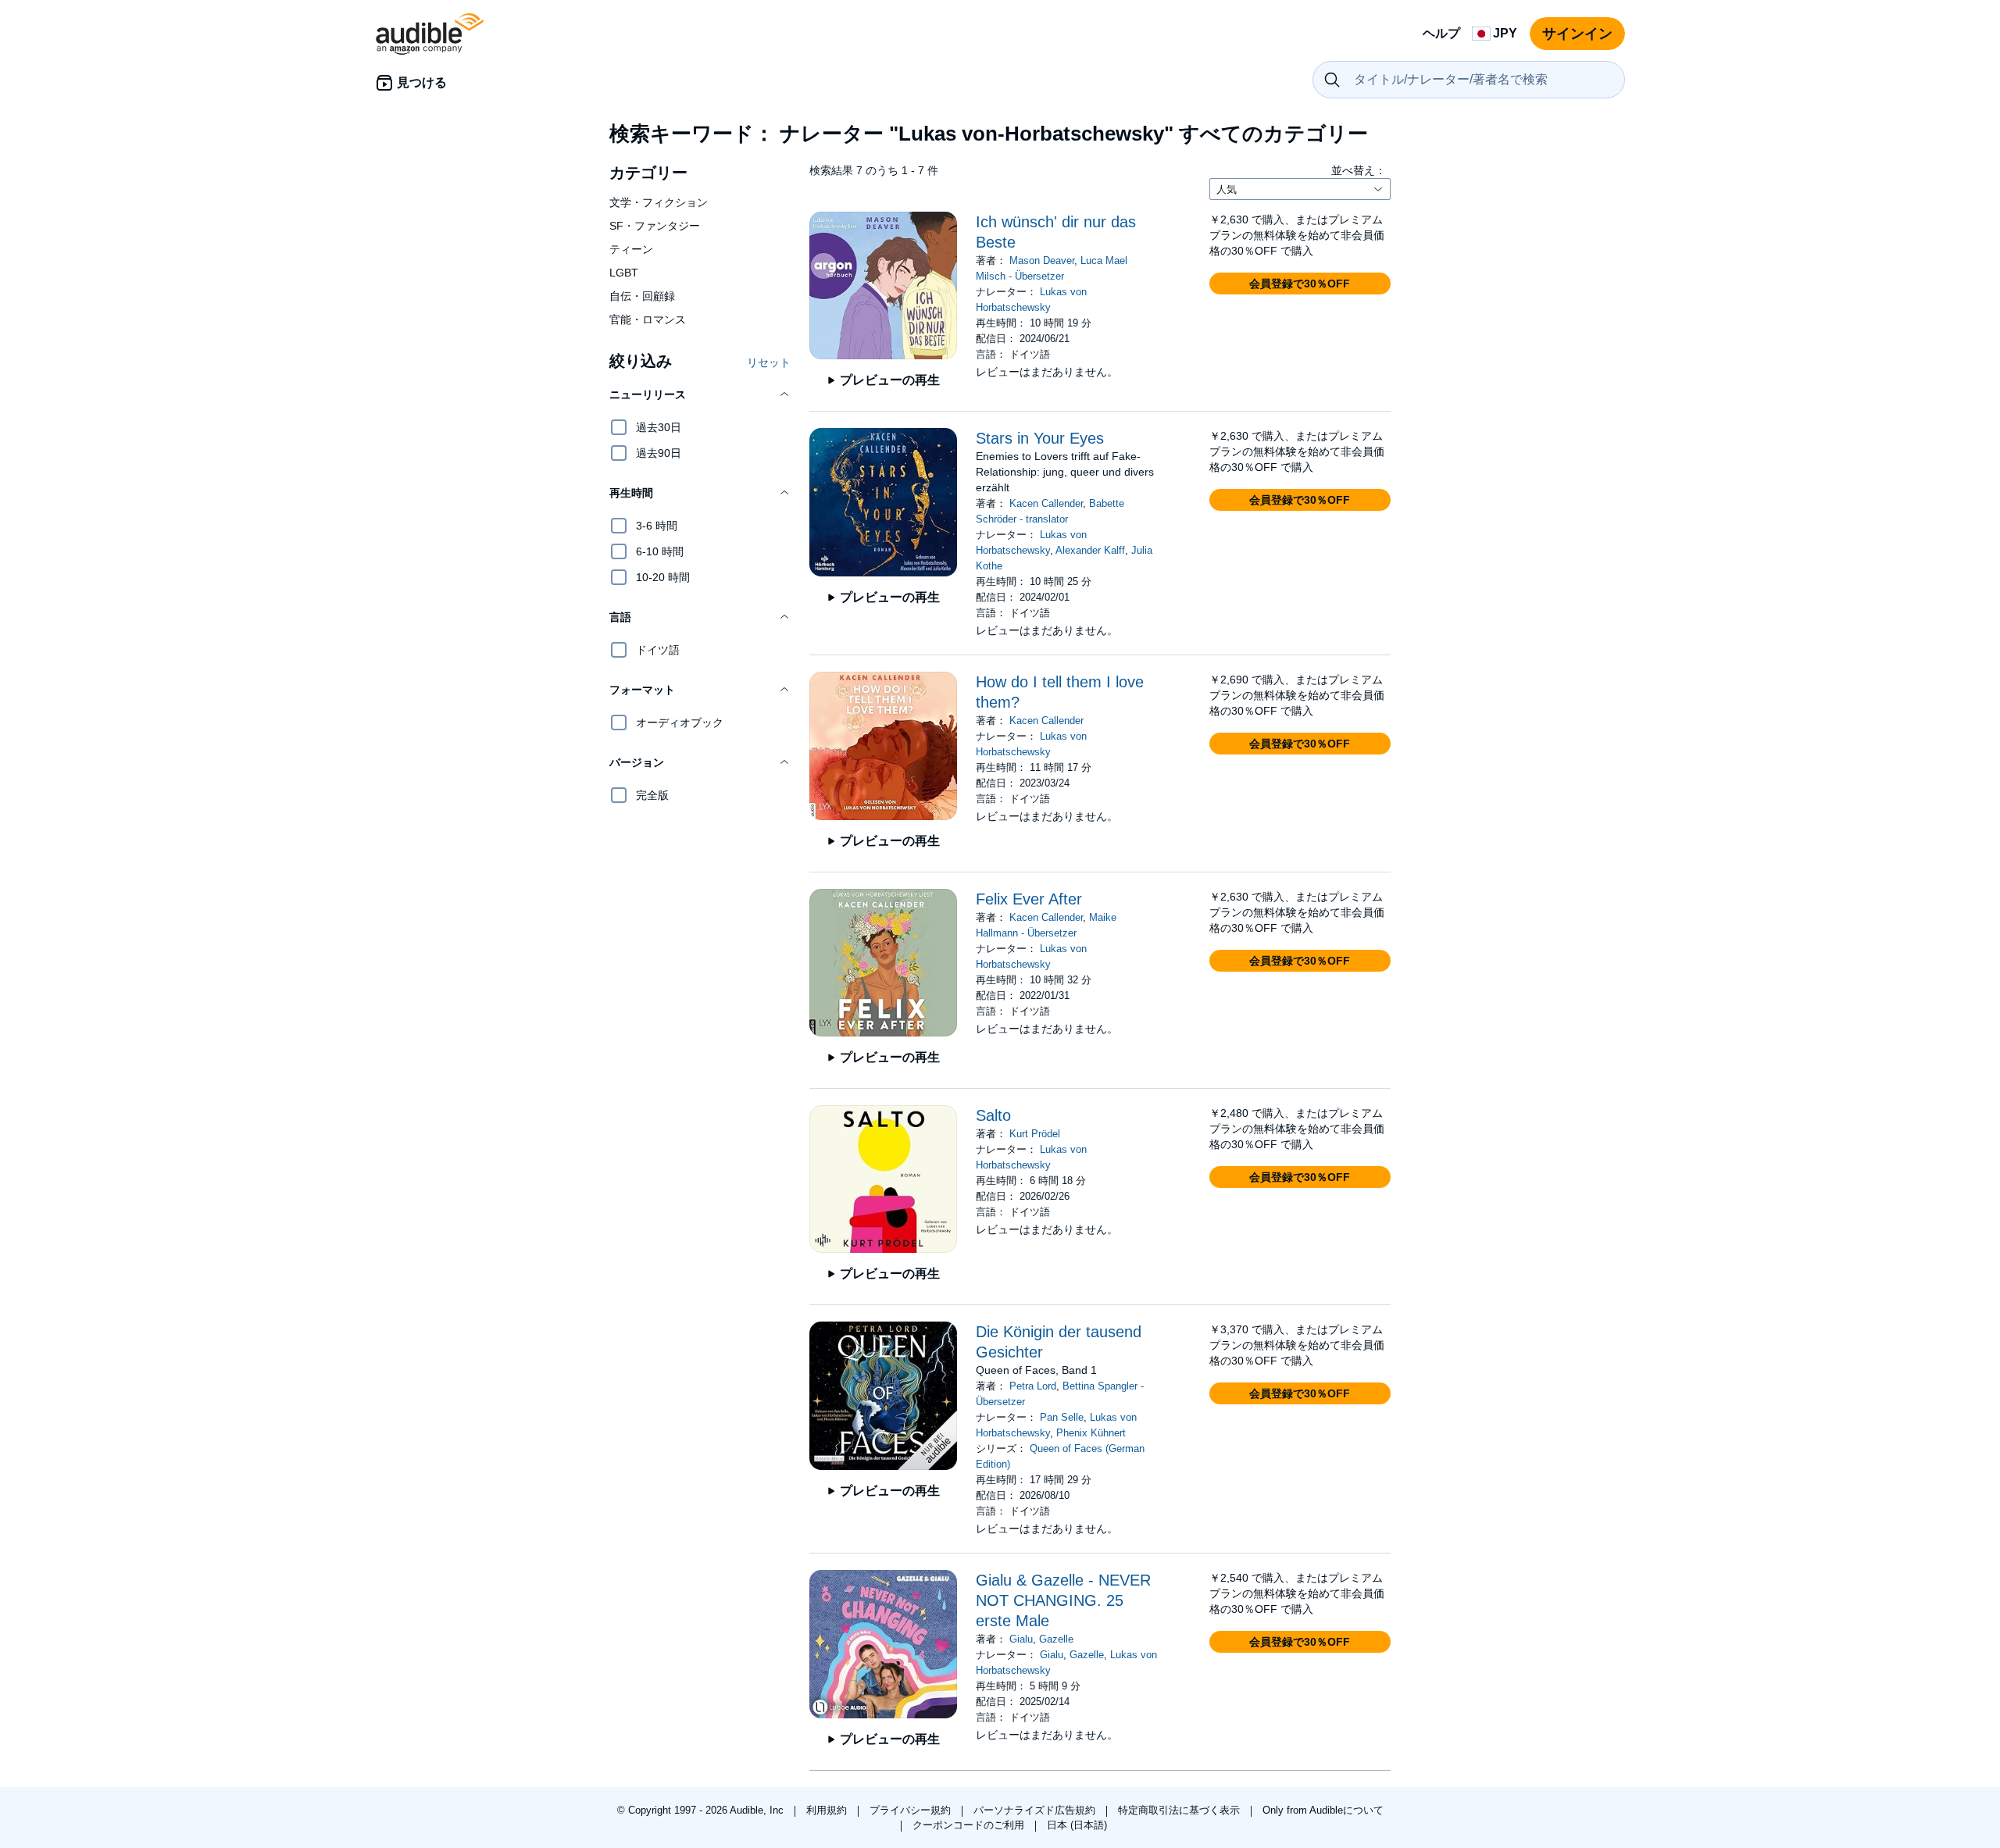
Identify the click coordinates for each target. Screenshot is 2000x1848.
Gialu (1021, 1639)
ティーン (631, 249)
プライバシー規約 (912, 1810)
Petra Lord (1033, 1386)
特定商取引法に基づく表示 (1180, 1810)
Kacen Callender (1046, 503)
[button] (700, 394)
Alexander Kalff (1090, 550)
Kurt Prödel (1035, 1134)
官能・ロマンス (648, 319)
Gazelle (1056, 1639)
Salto (993, 1115)
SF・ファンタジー (655, 226)
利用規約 (828, 1810)
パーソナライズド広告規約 (1036, 1810)
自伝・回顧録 (642, 296)
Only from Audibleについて (1323, 1810)
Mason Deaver (1042, 260)
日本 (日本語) (1077, 1825)
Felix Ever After (1029, 899)
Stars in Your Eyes (1040, 438)
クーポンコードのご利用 (970, 1825)
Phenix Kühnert (1091, 1433)
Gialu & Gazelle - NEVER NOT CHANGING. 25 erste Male (1063, 1600)
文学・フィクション (659, 202)
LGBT (624, 273)
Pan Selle (1062, 1417)
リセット (769, 362)
